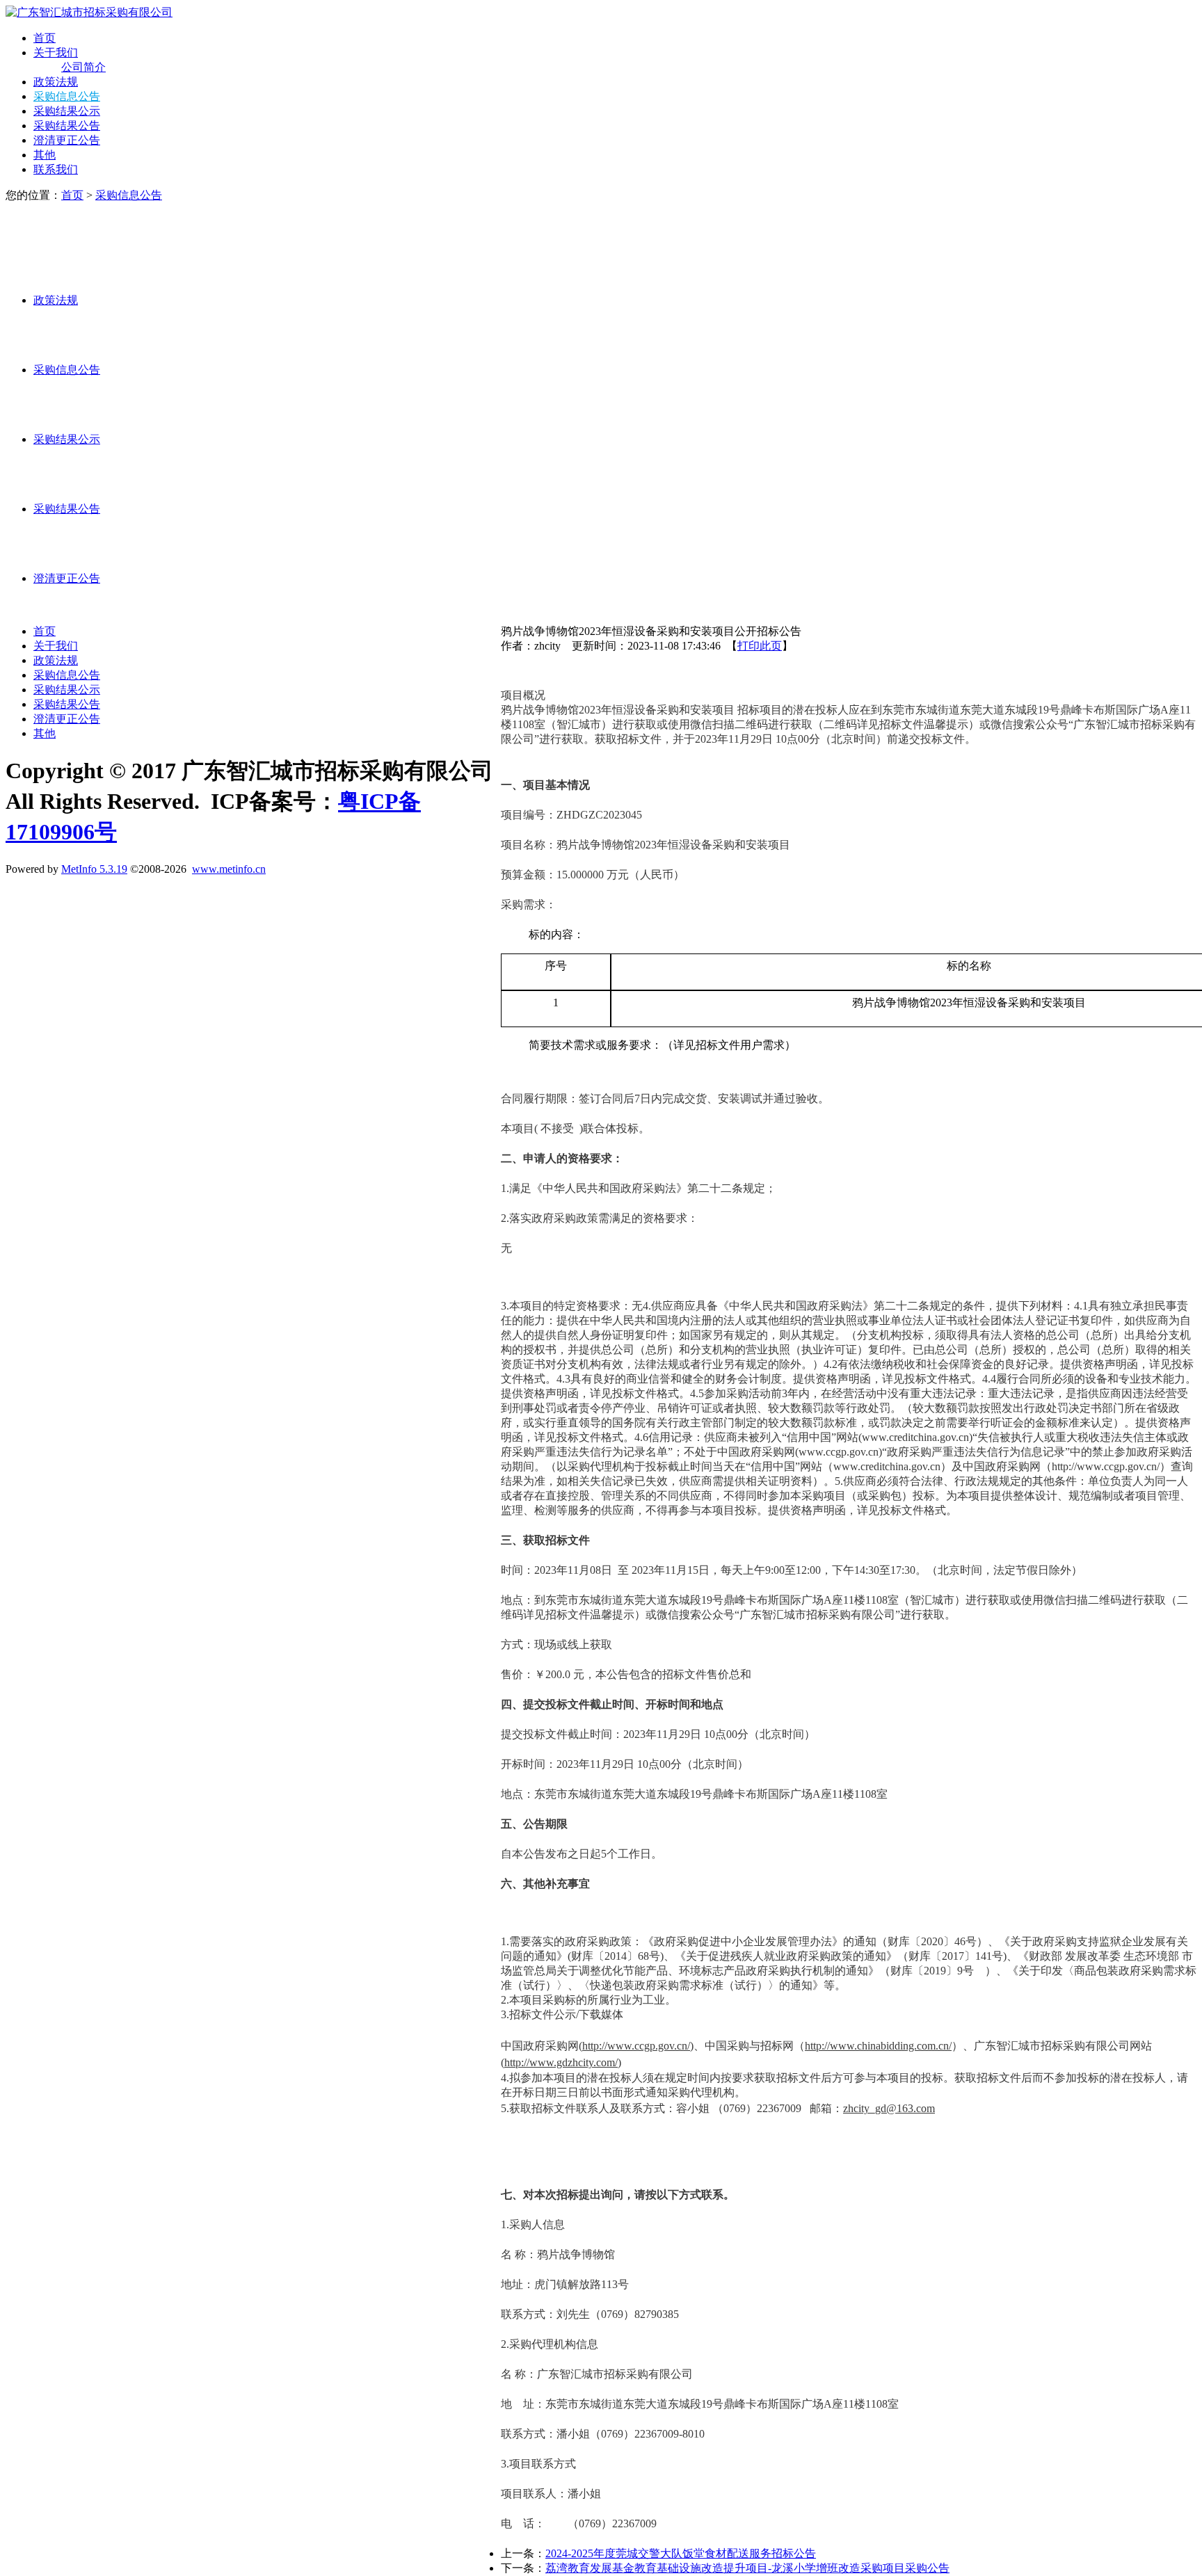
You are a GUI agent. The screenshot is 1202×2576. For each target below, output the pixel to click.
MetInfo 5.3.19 (94, 869)
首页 (45, 38)
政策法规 (56, 82)
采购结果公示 (67, 111)
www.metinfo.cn (229, 869)
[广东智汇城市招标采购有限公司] (89, 12)
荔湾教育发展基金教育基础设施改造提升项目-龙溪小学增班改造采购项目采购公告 (747, 2568)
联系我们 (56, 169)
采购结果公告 (67, 126)
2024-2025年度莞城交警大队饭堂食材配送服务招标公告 (681, 2553)
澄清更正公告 (67, 140)
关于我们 (56, 53)
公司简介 (83, 67)
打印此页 (760, 646)
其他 (45, 155)
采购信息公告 (67, 96)
